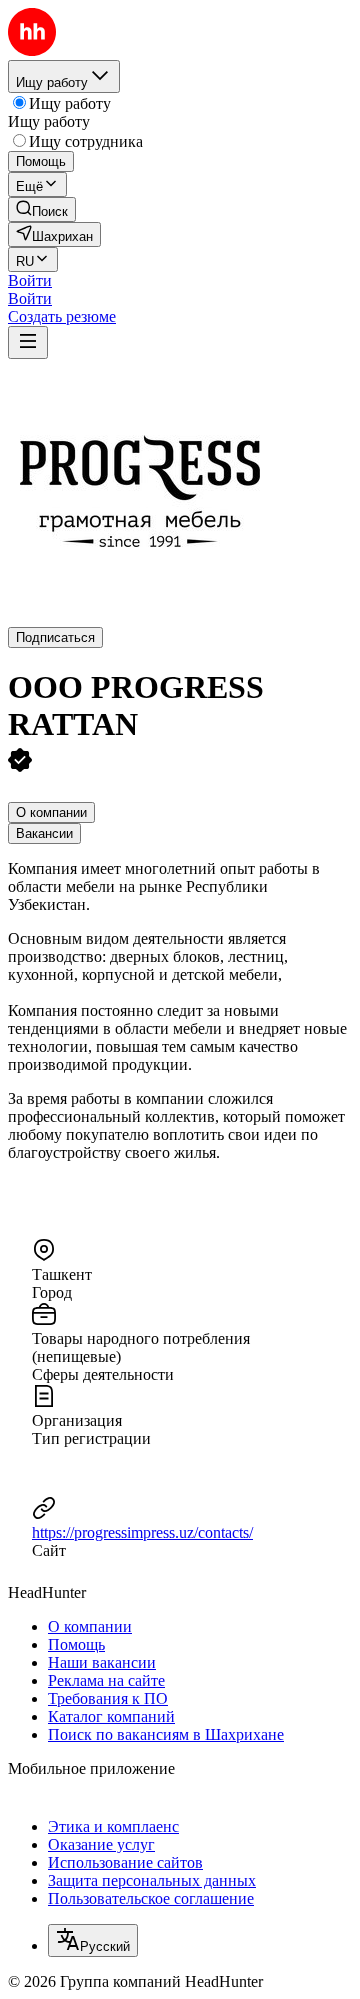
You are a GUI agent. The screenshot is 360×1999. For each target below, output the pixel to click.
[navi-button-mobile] (28, 342)
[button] (30, 280)
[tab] (51, 812)
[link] (42, 209)
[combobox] (93, 1940)
